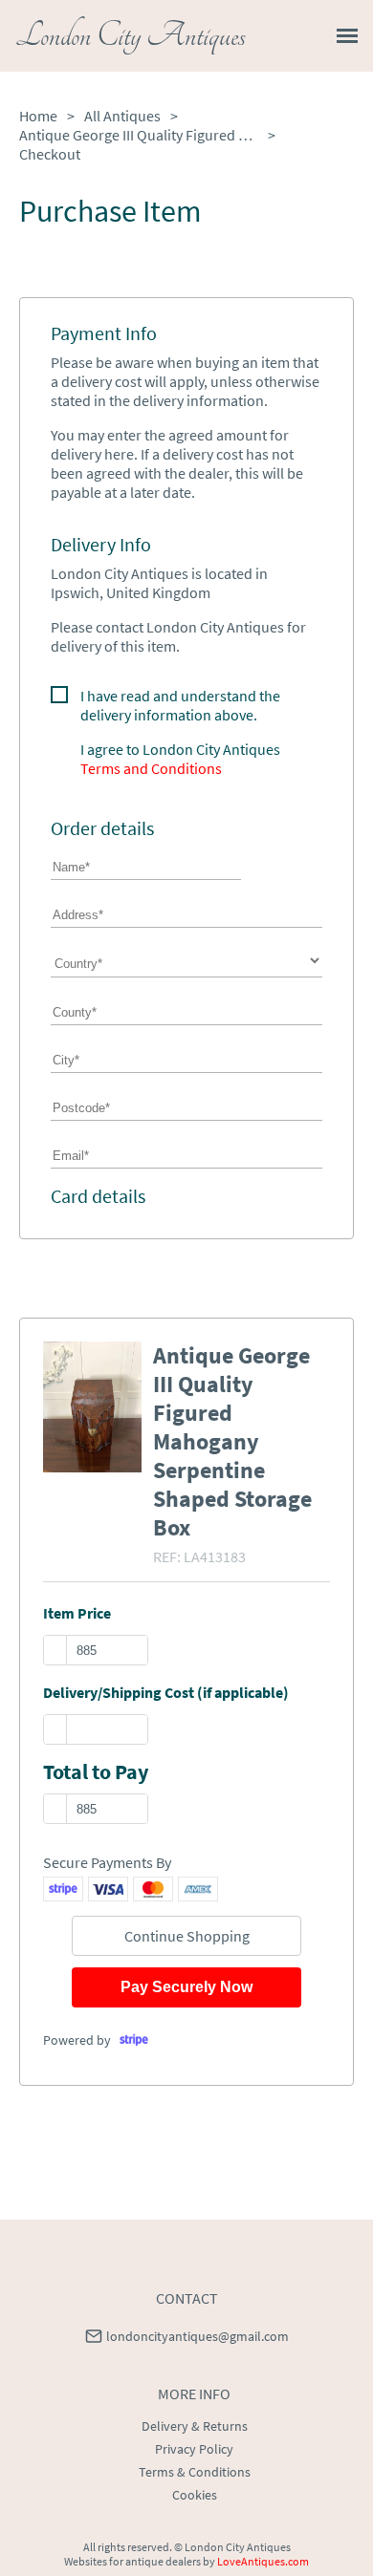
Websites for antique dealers (132, 2561)
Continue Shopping (187, 1936)
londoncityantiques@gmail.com (197, 2336)
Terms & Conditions (195, 2472)
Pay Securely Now (186, 1987)
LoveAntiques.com (263, 2561)
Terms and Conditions (151, 768)
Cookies (195, 2495)
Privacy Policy (194, 2449)
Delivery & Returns (195, 2426)
